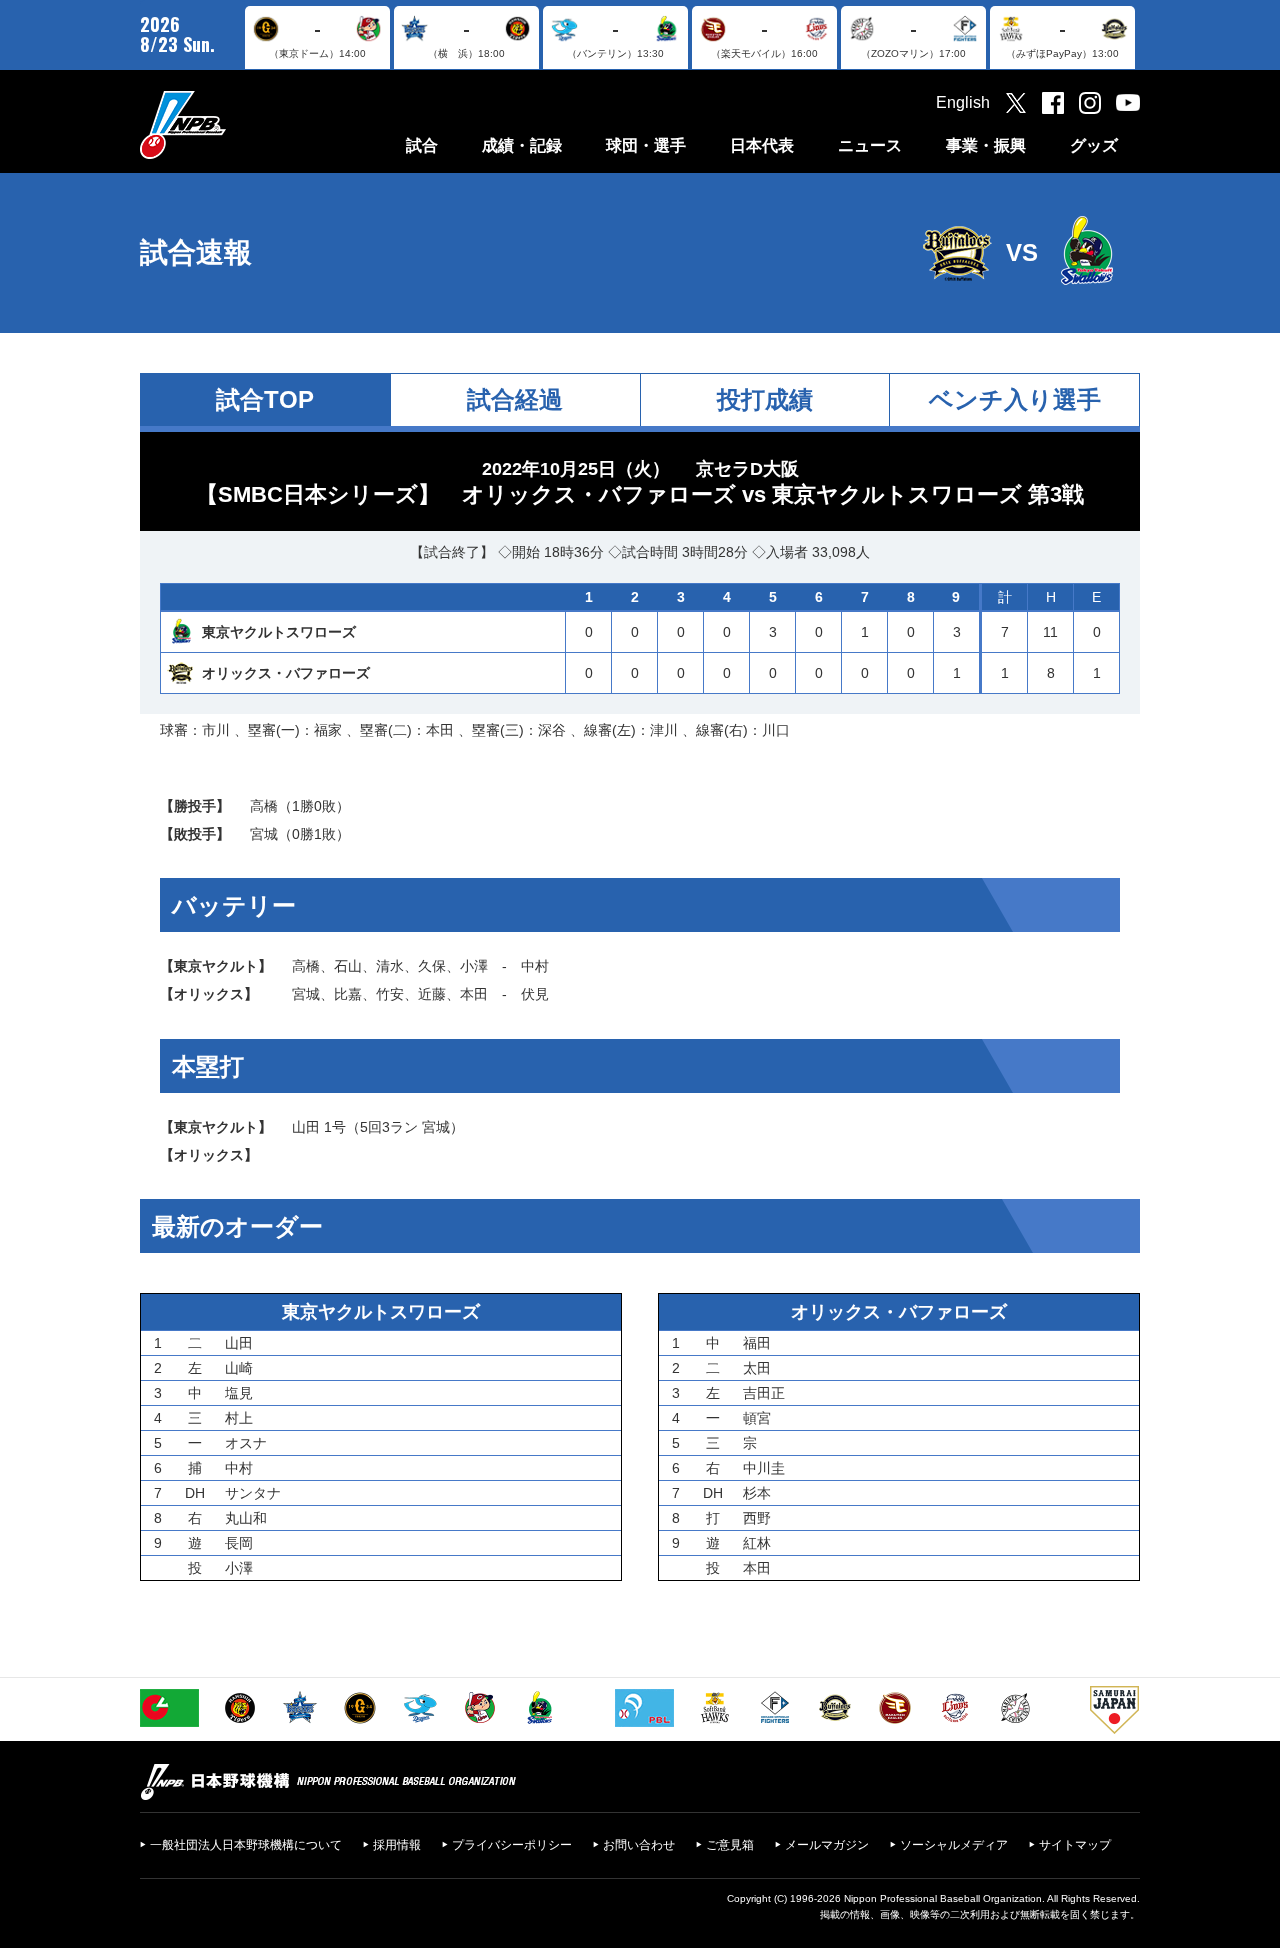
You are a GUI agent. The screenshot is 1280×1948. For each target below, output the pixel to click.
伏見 (535, 994)
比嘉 (348, 994)
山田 (306, 1127)
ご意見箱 (730, 1845)
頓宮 (757, 1418)
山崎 (239, 1368)
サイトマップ (1075, 1845)
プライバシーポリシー (512, 1845)
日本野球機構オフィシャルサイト (233, 124)
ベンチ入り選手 (1015, 399)
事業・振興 (986, 145)
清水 (390, 966)
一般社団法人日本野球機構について (246, 1845)
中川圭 (764, 1468)
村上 (239, 1418)
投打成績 (765, 399)
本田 (474, 994)
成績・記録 (522, 145)
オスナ (246, 1443)
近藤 (432, 994)
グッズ (1094, 145)
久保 (432, 966)
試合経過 (515, 399)
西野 (757, 1518)
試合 (422, 145)
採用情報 (397, 1845)
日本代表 (762, 145)
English (963, 102)
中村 (535, 966)
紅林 (757, 1543)
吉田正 (764, 1393)
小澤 (474, 966)
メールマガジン (827, 1845)
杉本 (757, 1493)
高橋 (264, 806)
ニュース (870, 145)
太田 (757, 1368)
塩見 (239, 1393)
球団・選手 (646, 145)
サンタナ (253, 1493)
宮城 (264, 834)
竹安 (390, 994)
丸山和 (246, 1518)
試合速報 (196, 252)
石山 (348, 966)
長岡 (239, 1543)
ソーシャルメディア (954, 1845)
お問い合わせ (639, 1845)
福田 (757, 1343)
